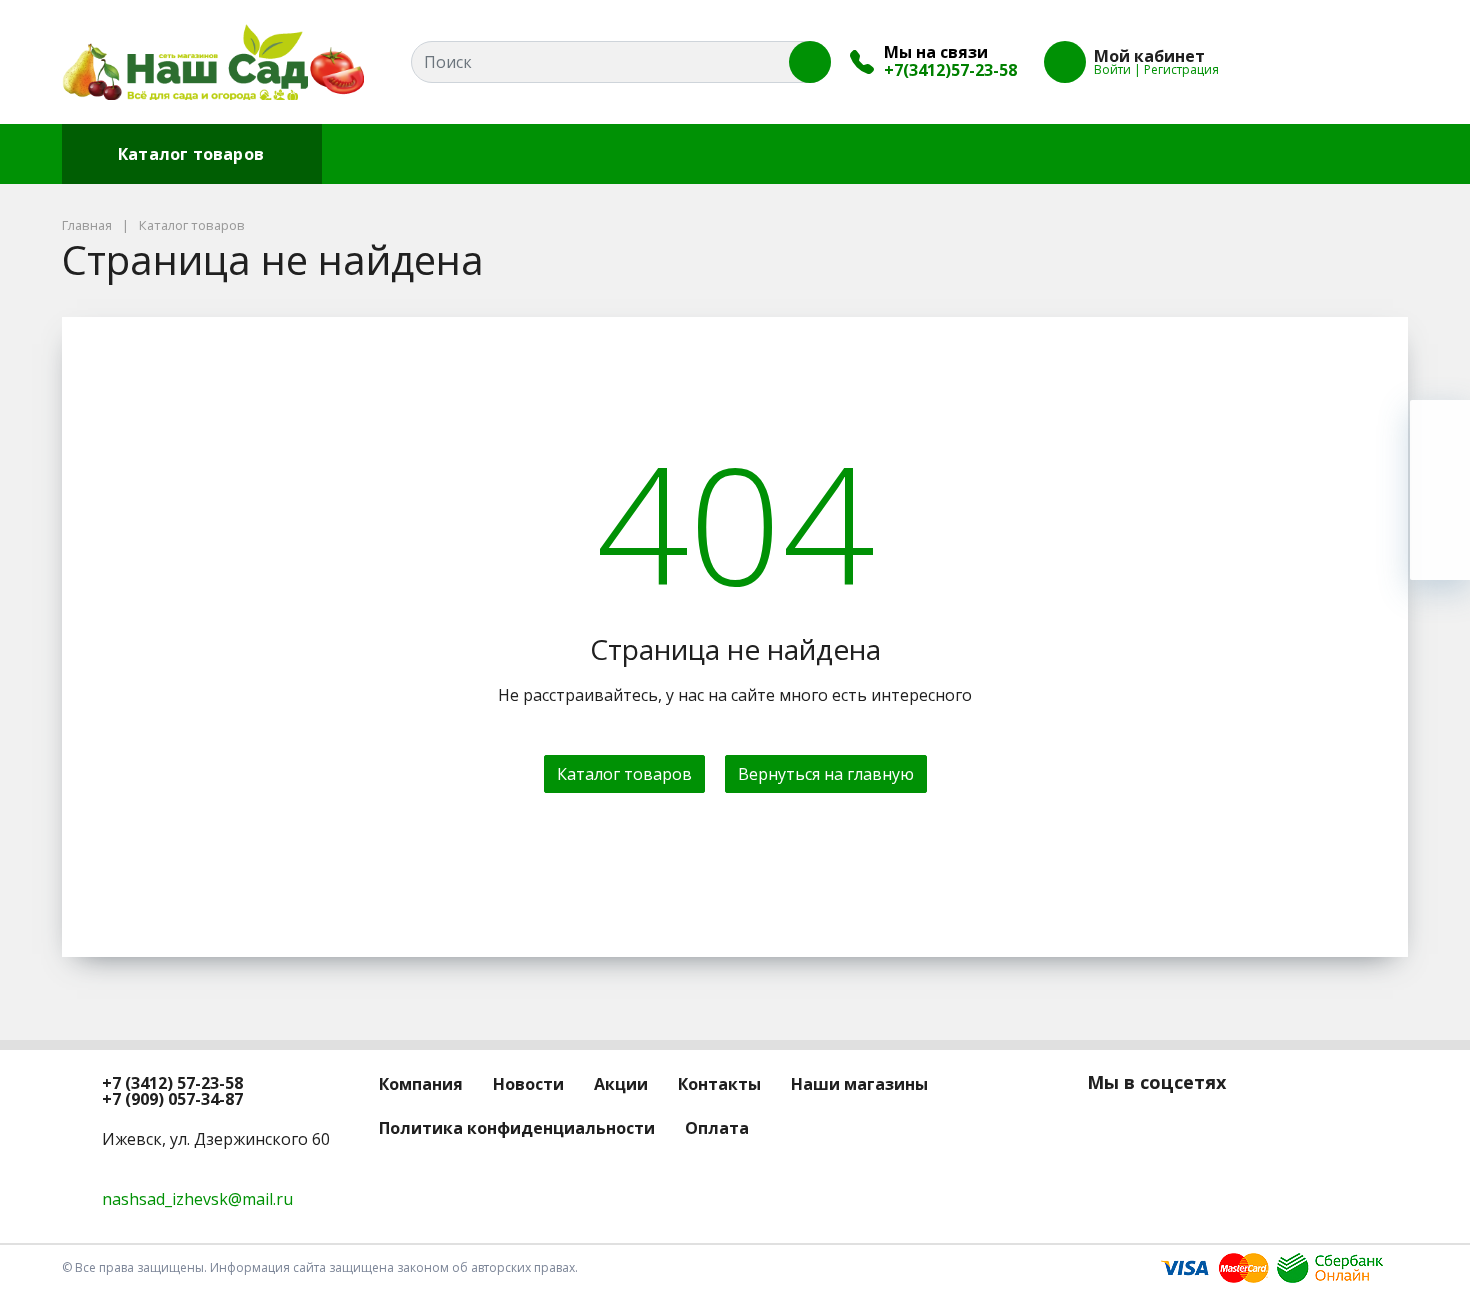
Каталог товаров (191, 154)
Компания (381, 154)
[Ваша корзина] (1375, 62)
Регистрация (1181, 69)
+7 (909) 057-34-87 (172, 1099)
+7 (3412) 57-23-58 (172, 1083)
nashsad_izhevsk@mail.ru (197, 1199)
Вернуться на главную (826, 774)
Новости (492, 154)
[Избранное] (1283, 62)
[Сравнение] (1329, 62)
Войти (1112, 69)
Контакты (689, 154)
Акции (587, 154)
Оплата (796, 154)
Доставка (903, 154)
